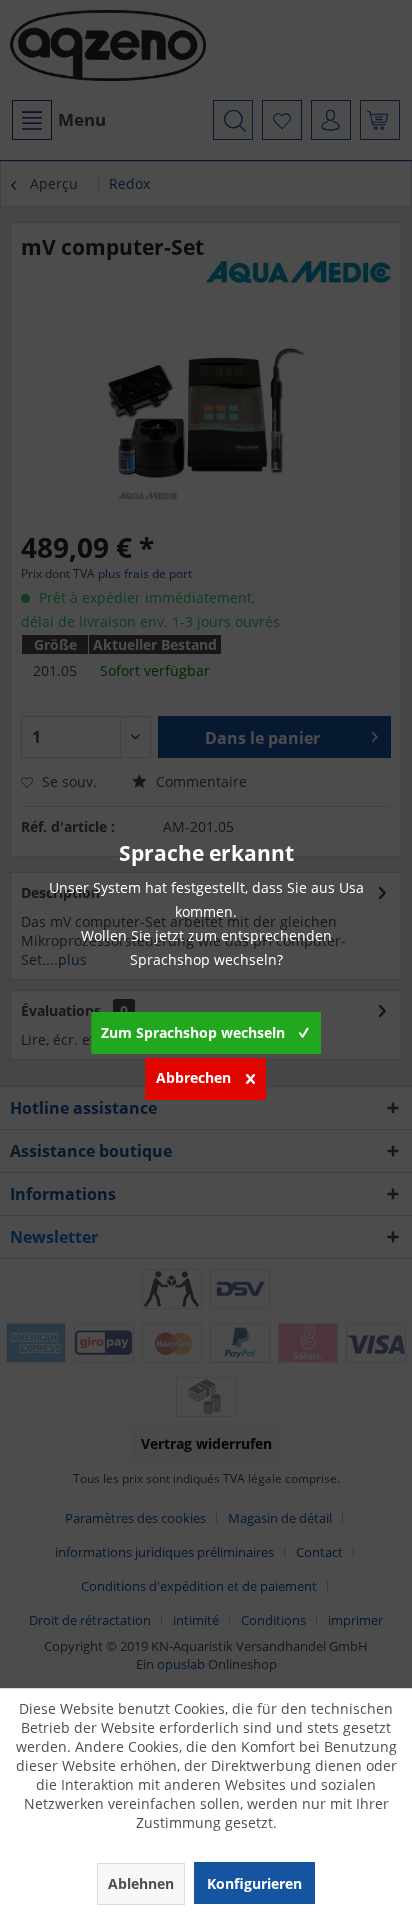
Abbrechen (193, 1077)
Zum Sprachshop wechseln (193, 1032)
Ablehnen (141, 1883)
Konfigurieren (254, 1883)
